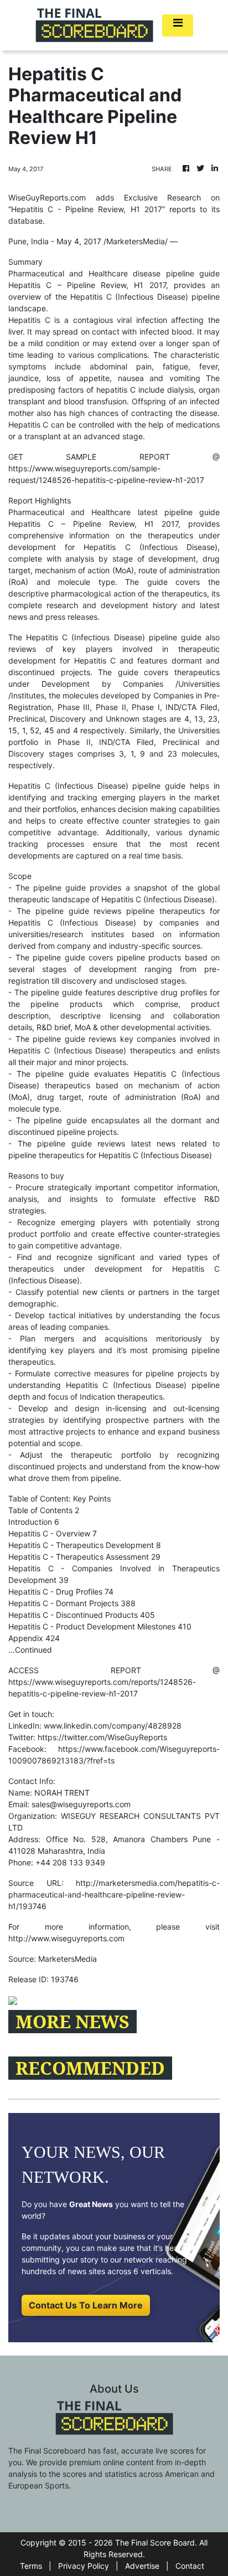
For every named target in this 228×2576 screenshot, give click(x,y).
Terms (31, 2566)
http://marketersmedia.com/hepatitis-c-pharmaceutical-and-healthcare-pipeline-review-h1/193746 (114, 1894)
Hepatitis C (30, 285)
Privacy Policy (84, 2566)
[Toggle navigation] (178, 25)
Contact (190, 2566)
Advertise (142, 2566)
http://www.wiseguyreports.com (66, 1938)
